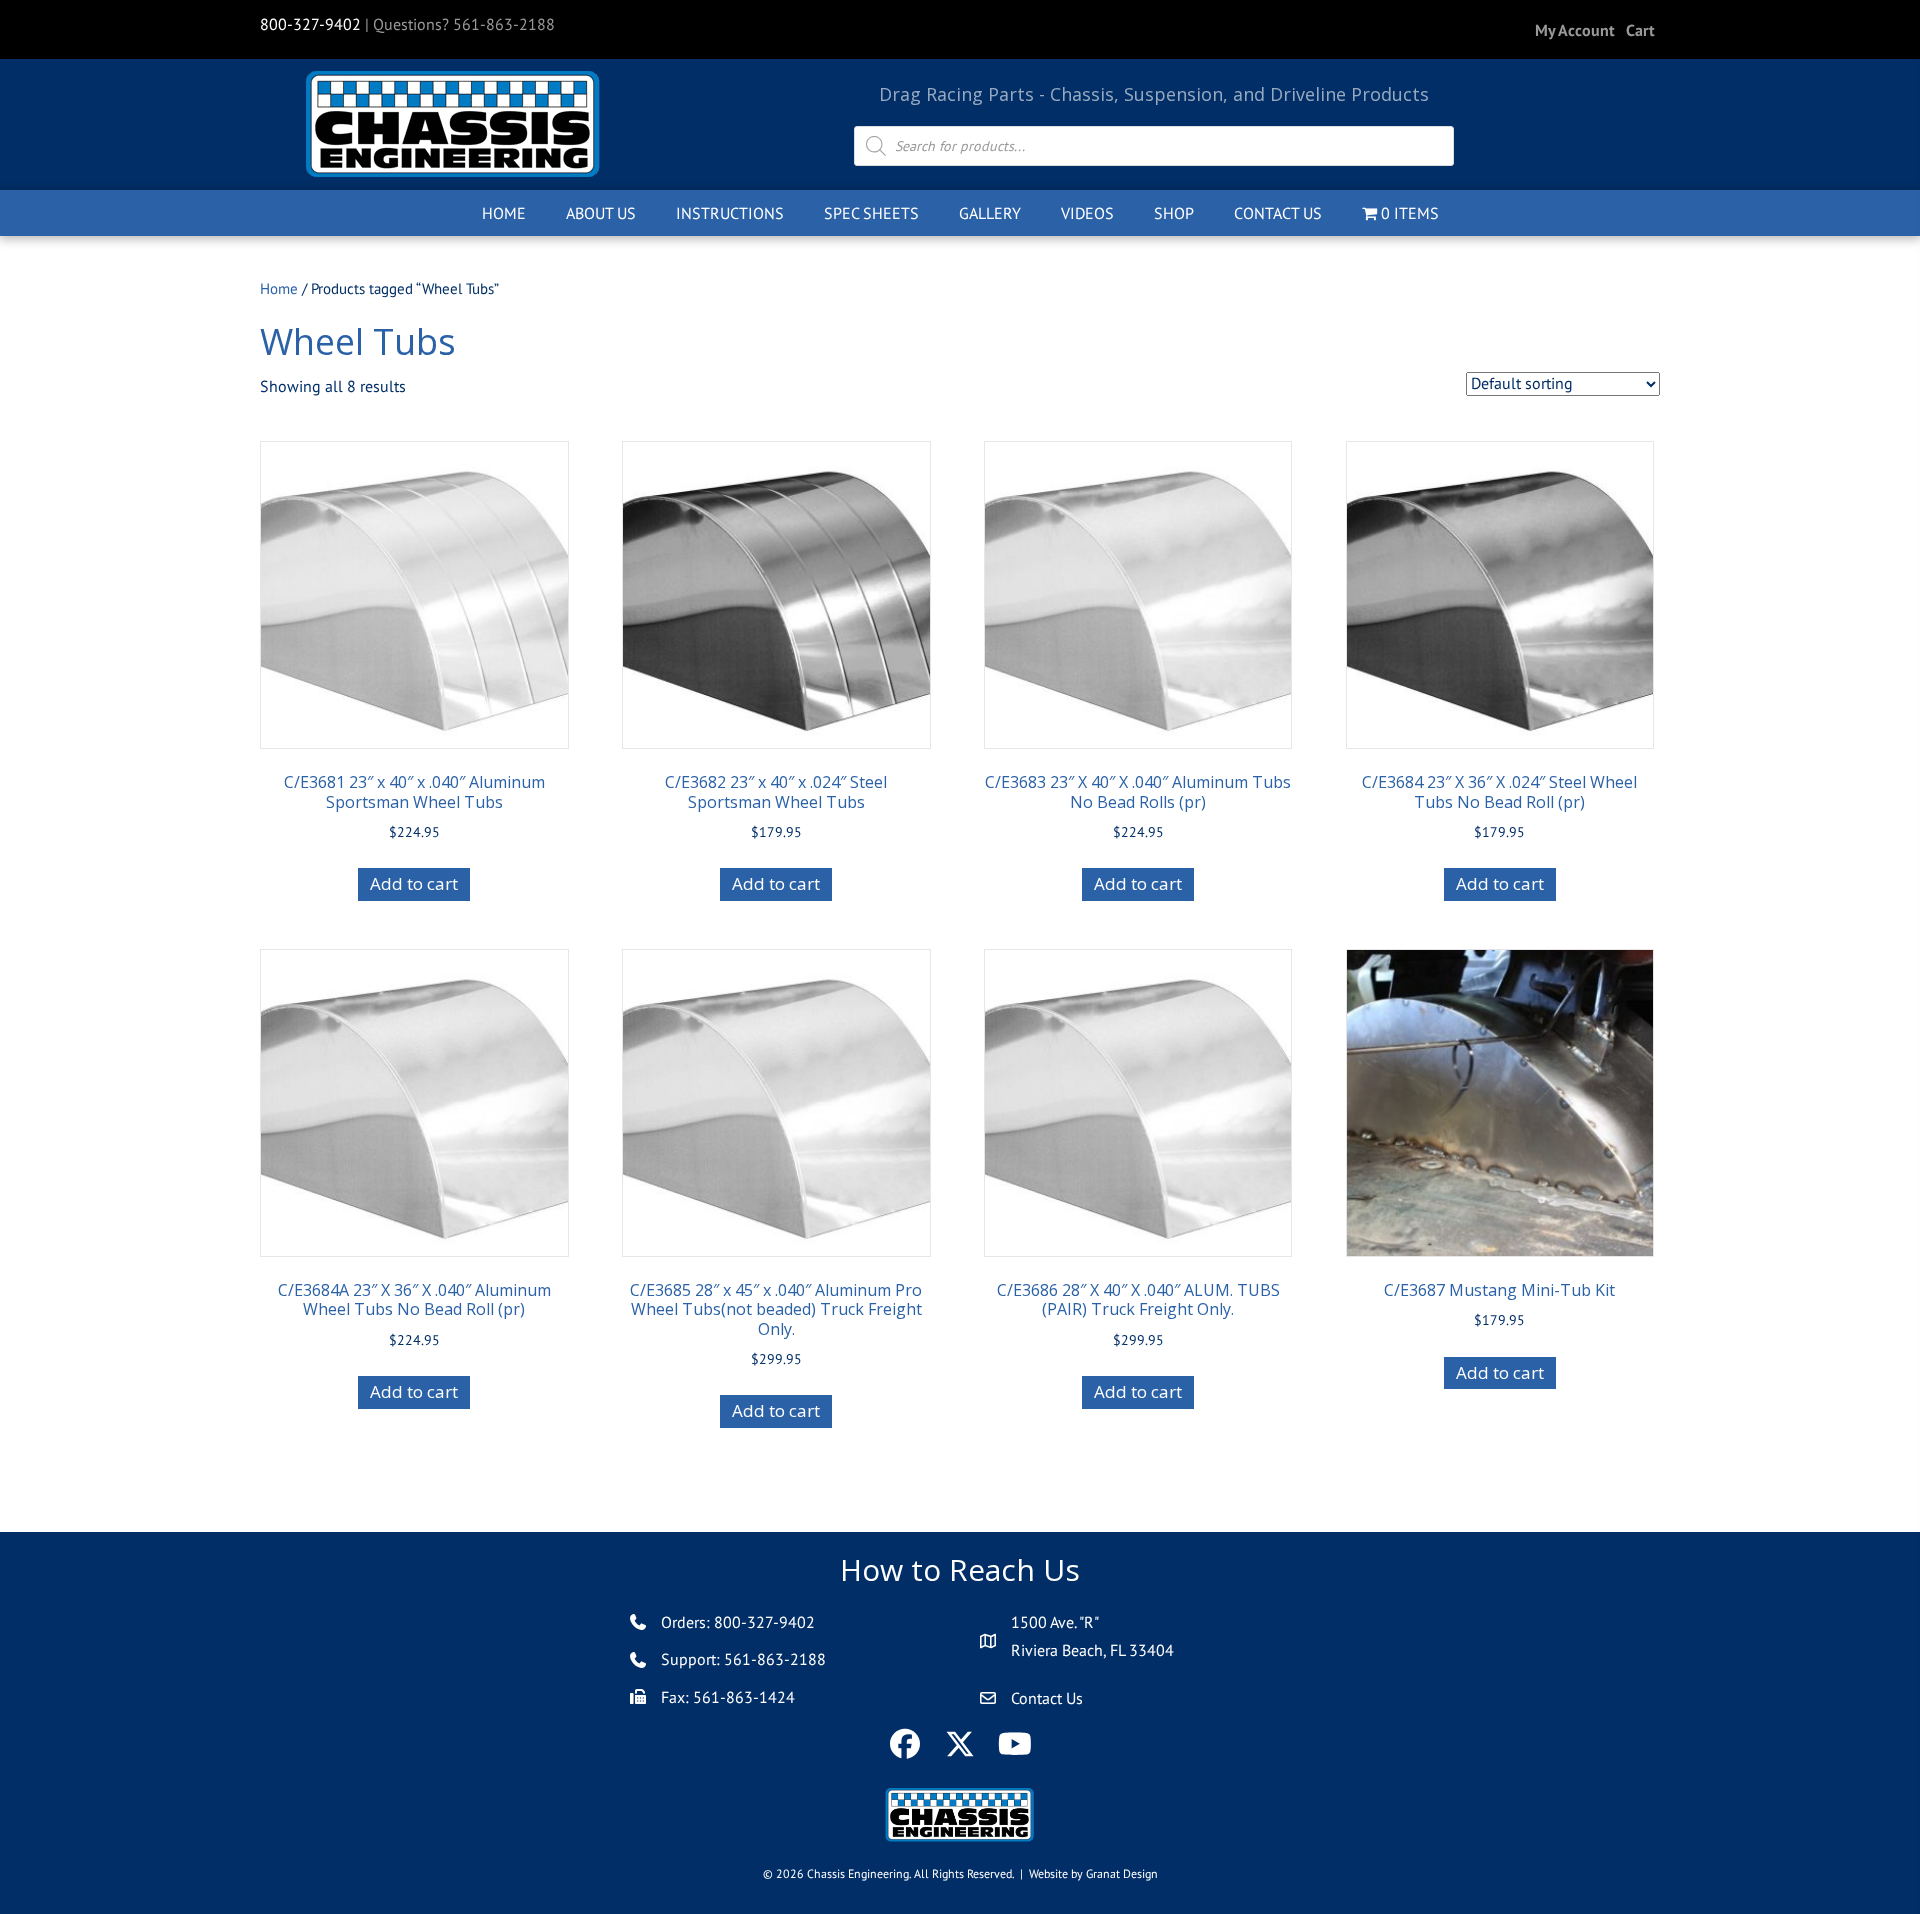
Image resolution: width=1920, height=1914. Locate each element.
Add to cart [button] (414, 883)
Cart (1640, 30)
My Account (1575, 30)
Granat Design (1122, 1873)
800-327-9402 (310, 24)
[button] (905, 1744)
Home (279, 288)
